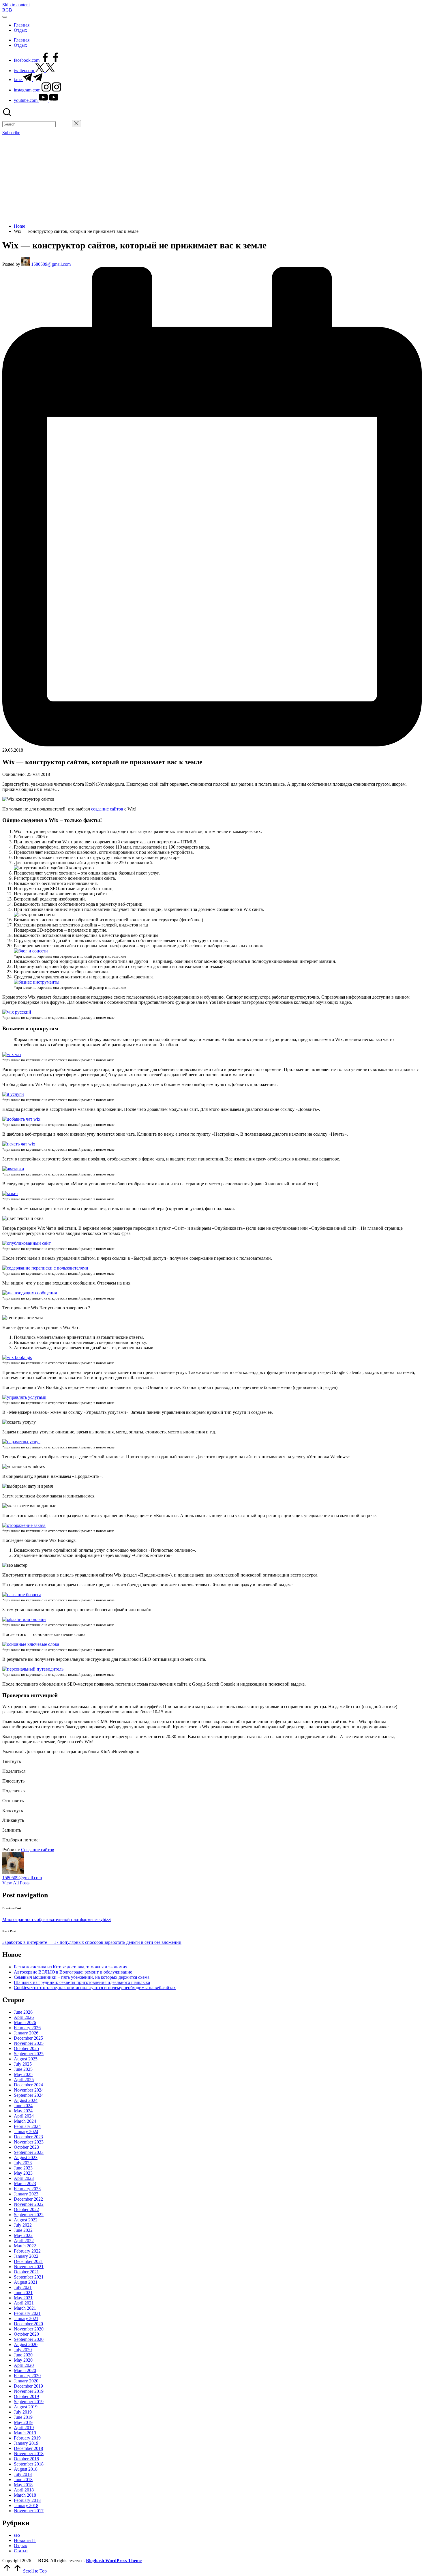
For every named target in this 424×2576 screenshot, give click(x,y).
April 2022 (24, 2241)
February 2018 (27, 2500)
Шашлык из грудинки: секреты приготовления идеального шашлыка (82, 1982)
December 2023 (28, 2137)
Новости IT (25, 2540)
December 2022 (28, 2199)
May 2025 (23, 2074)
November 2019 (29, 2391)
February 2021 (27, 2313)
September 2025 (29, 2054)
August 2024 (26, 2100)
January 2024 (26, 2132)
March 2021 (25, 2308)
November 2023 (29, 2142)
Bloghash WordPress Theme (114, 2561)
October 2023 (26, 2147)
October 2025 (26, 2048)
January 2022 (26, 2256)
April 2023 (24, 2178)
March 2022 (25, 2246)
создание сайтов (107, 809)
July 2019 (23, 2412)
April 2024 (24, 2116)
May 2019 (23, 2422)
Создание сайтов (38, 1850)
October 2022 (26, 2209)
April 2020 (24, 2365)
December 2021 (28, 2261)
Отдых (20, 2546)
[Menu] (5, 17)
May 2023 (23, 2173)
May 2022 (23, 2235)
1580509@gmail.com (22, 1878)
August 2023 (26, 2157)
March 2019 (25, 2433)
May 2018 (23, 2485)
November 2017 (29, 2511)
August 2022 (26, 2220)
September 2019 (29, 2402)
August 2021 (26, 2282)
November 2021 (29, 2267)
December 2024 (28, 2085)
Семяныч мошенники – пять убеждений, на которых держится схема (82, 1977)
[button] (64, 124)
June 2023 (23, 2168)
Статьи (21, 2551)
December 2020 (28, 2324)
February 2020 (27, 2376)
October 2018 (26, 2459)
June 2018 (23, 2479)
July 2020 (23, 2350)
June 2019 (23, 2417)
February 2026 (27, 2028)
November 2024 (29, 2090)
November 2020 (29, 2329)
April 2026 (24, 2017)
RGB (7, 10)
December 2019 (28, 2386)
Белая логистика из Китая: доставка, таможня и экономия (71, 1967)
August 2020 (26, 2344)
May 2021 (23, 2298)
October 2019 (26, 2396)
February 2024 (27, 2126)
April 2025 (24, 2080)
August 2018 (26, 2469)
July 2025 (23, 2064)
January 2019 (26, 2443)
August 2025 (26, 2059)
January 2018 (26, 2505)
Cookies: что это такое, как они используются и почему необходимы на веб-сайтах (95, 1988)
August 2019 (26, 2407)
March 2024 (25, 2121)
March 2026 (25, 2022)
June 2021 (23, 2293)
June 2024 (23, 2106)
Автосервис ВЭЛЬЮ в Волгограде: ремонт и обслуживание (73, 1972)
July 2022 (23, 2225)
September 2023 (29, 2152)
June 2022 (23, 2230)
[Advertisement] (212, 179)
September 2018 (29, 2464)
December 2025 (28, 2038)
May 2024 (23, 2111)
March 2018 (25, 2495)
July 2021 (23, 2287)
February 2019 (27, 2438)
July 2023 (23, 2163)
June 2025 (23, 2069)
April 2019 (24, 2428)
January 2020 (26, 2381)
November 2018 (29, 2454)
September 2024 (29, 2095)
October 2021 (26, 2272)
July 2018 (23, 2474)
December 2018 (28, 2448)
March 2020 (25, 2370)
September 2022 (29, 2215)
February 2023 (27, 2189)
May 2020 (23, 2360)
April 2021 (24, 2303)
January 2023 (26, 2194)
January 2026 (26, 2033)
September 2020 (29, 2339)
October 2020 (26, 2334)
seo (17, 2535)
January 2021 (26, 2318)
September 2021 (29, 2277)
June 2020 (23, 2355)
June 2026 (23, 2012)
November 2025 (29, 2043)
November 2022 (29, 2204)
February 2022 (27, 2251)
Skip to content (16, 5)
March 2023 (25, 2183)
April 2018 (24, 2490)
